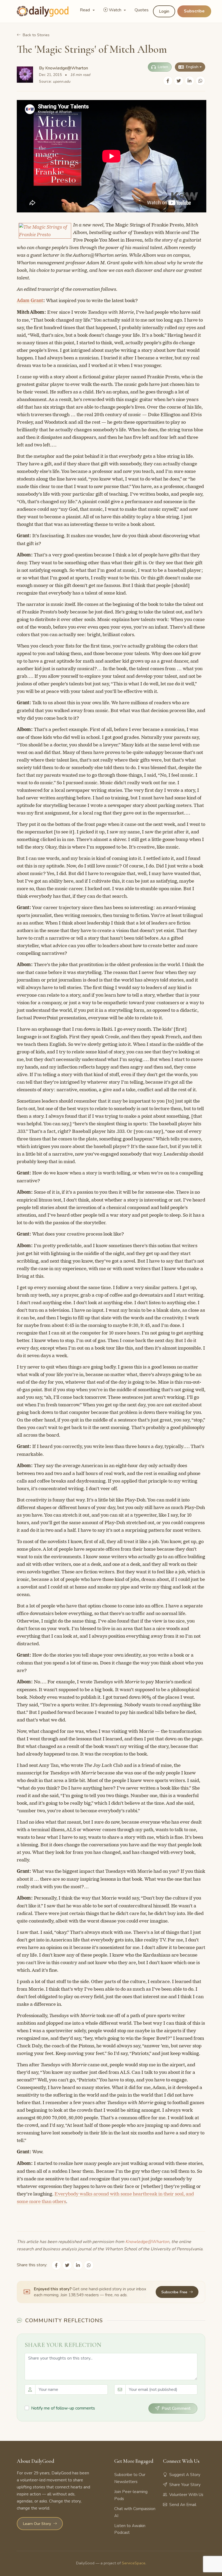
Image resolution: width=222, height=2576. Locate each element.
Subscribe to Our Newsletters (130, 2478)
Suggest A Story (185, 2475)
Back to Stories (36, 35)
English (192, 67)
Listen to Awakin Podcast (130, 2529)
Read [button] (85, 10)
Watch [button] (116, 10)
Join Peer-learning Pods (131, 2495)
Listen (163, 67)
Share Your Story (185, 2485)
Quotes (142, 10)
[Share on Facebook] (168, 81)
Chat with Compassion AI (135, 2512)
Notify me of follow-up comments (63, 2408)
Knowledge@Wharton (67, 68)
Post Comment (176, 2408)
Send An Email (183, 2505)
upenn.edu (62, 81)
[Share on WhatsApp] (200, 81)
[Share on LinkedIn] (190, 81)
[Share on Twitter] (179, 81)
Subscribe (194, 11)
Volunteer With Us (186, 2495)
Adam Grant (30, 301)
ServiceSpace (134, 2563)
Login (164, 11)
